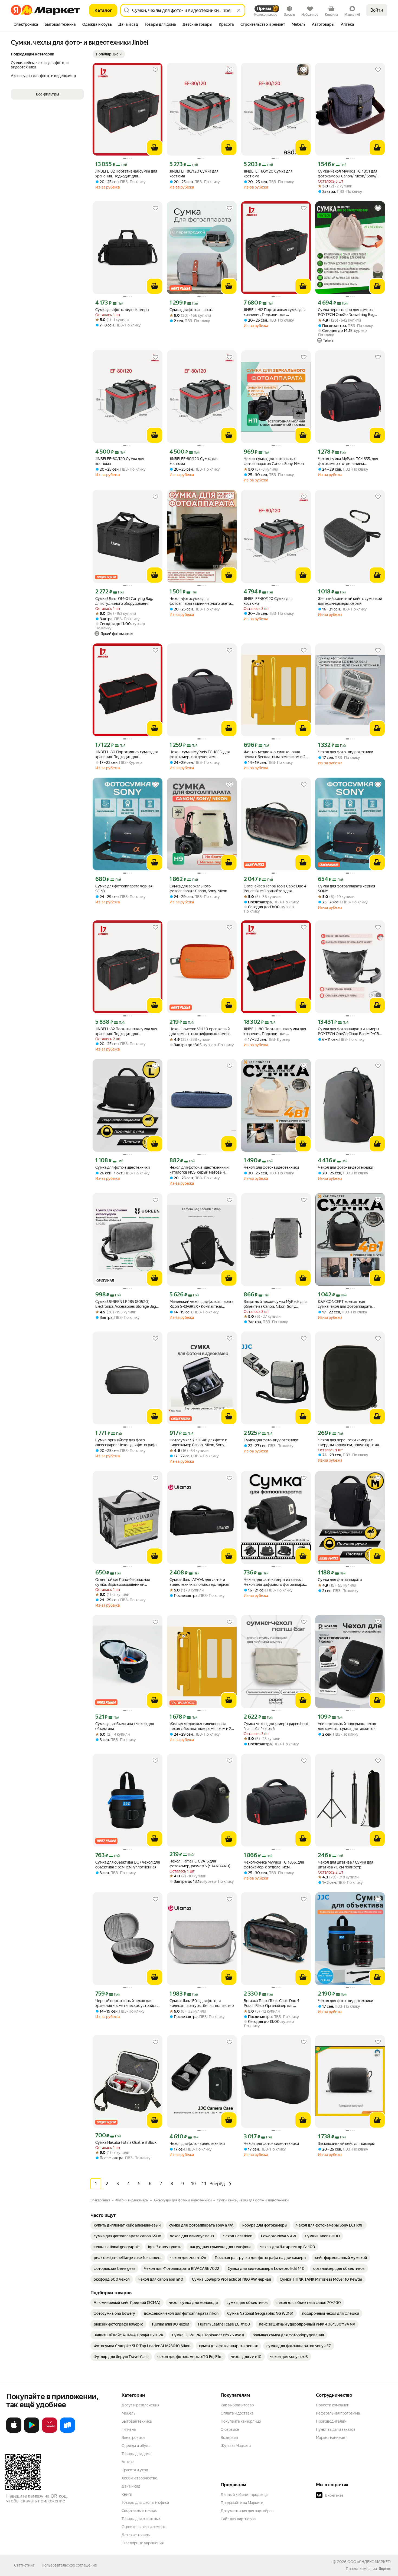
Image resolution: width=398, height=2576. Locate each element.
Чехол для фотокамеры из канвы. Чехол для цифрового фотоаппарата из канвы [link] (276, 1582)
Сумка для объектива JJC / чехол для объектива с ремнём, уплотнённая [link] (128, 1865)
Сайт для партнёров (238, 2519)
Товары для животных (141, 2519)
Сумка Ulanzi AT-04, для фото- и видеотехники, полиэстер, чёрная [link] (199, 1582)
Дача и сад (131, 2486)
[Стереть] (239, 10)
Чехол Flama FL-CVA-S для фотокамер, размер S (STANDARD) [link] (200, 1864)
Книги (127, 2494)
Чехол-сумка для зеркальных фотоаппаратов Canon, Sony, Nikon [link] (274, 461)
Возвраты (229, 2438)
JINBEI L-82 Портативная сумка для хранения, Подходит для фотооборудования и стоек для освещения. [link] (126, 174)
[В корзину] (155, 148)
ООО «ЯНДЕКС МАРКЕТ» (369, 2562)
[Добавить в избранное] (155, 70)
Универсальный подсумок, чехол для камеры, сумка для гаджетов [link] (347, 1726)
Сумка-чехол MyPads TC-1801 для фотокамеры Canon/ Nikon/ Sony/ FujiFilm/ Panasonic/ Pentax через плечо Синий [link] (348, 174)
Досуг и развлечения (140, 2405)
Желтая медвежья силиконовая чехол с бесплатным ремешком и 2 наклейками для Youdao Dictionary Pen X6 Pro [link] (275, 754)
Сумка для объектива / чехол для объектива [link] (125, 1726)
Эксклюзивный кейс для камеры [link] (346, 2144)
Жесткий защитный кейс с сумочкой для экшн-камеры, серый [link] (350, 601)
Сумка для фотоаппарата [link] (191, 310)
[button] (109, 54)
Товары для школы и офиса (145, 2502)
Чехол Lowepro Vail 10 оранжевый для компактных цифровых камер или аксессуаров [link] (200, 1031)
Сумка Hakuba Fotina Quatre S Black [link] (126, 2142)
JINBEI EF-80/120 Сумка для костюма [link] (194, 174)
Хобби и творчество (139, 2478)
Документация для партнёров (247, 2511)
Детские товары (136, 2535)
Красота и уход (135, 2470)
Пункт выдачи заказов (336, 2429)
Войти (377, 10)
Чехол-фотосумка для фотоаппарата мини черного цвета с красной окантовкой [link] (202, 601)
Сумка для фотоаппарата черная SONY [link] (124, 889)
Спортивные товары (140, 2511)
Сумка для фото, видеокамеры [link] (122, 310)
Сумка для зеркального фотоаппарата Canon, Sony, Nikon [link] (198, 889)
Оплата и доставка (237, 2413)
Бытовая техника (137, 2421)
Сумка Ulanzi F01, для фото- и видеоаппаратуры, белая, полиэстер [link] (202, 2003)
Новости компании (333, 2405)
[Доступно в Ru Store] (67, 2432)
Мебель (128, 2413)
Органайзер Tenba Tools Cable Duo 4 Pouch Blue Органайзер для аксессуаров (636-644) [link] (275, 889)
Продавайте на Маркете (242, 2503)
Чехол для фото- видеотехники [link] (345, 752)
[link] (127, 2225)
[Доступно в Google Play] (32, 2432)
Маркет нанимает (332, 2438)
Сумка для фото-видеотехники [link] (123, 1167)
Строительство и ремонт (144, 2527)
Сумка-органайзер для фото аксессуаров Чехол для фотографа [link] (126, 1442)
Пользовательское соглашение (69, 2565)
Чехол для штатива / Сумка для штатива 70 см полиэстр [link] (345, 1865)
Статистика (24, 2565)
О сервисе (230, 2429)
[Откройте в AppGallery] (50, 2432)
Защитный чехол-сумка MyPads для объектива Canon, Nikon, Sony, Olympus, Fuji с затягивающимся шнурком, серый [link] (275, 1304)
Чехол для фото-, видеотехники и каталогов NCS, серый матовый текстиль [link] (199, 1170)
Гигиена (129, 2429)
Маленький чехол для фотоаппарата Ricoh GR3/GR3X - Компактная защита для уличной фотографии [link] (201, 1304)
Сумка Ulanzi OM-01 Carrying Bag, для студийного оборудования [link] (124, 601)
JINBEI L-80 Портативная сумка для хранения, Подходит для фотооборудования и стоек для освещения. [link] (126, 754)
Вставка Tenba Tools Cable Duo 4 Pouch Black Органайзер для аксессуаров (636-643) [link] (271, 2003)
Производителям (331, 2421)
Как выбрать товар (237, 2405)
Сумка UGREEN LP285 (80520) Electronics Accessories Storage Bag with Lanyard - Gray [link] (126, 1304)
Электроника (133, 2438)
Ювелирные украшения (143, 2543)
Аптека (128, 2462)
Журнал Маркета (236, 2446)
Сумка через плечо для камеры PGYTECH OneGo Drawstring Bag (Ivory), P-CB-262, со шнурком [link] (346, 312)
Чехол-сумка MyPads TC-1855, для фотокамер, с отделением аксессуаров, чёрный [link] (348, 461)
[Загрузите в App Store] (14, 2432)
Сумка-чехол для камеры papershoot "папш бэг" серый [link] (276, 1726)
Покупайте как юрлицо (241, 2421)
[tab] (26, 25)
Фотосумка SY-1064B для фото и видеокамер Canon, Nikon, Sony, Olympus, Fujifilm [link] (198, 1443)
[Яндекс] (385, 2569)
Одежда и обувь (136, 2446)
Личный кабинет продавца (244, 2495)
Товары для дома (136, 2454)
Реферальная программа (338, 2413)
